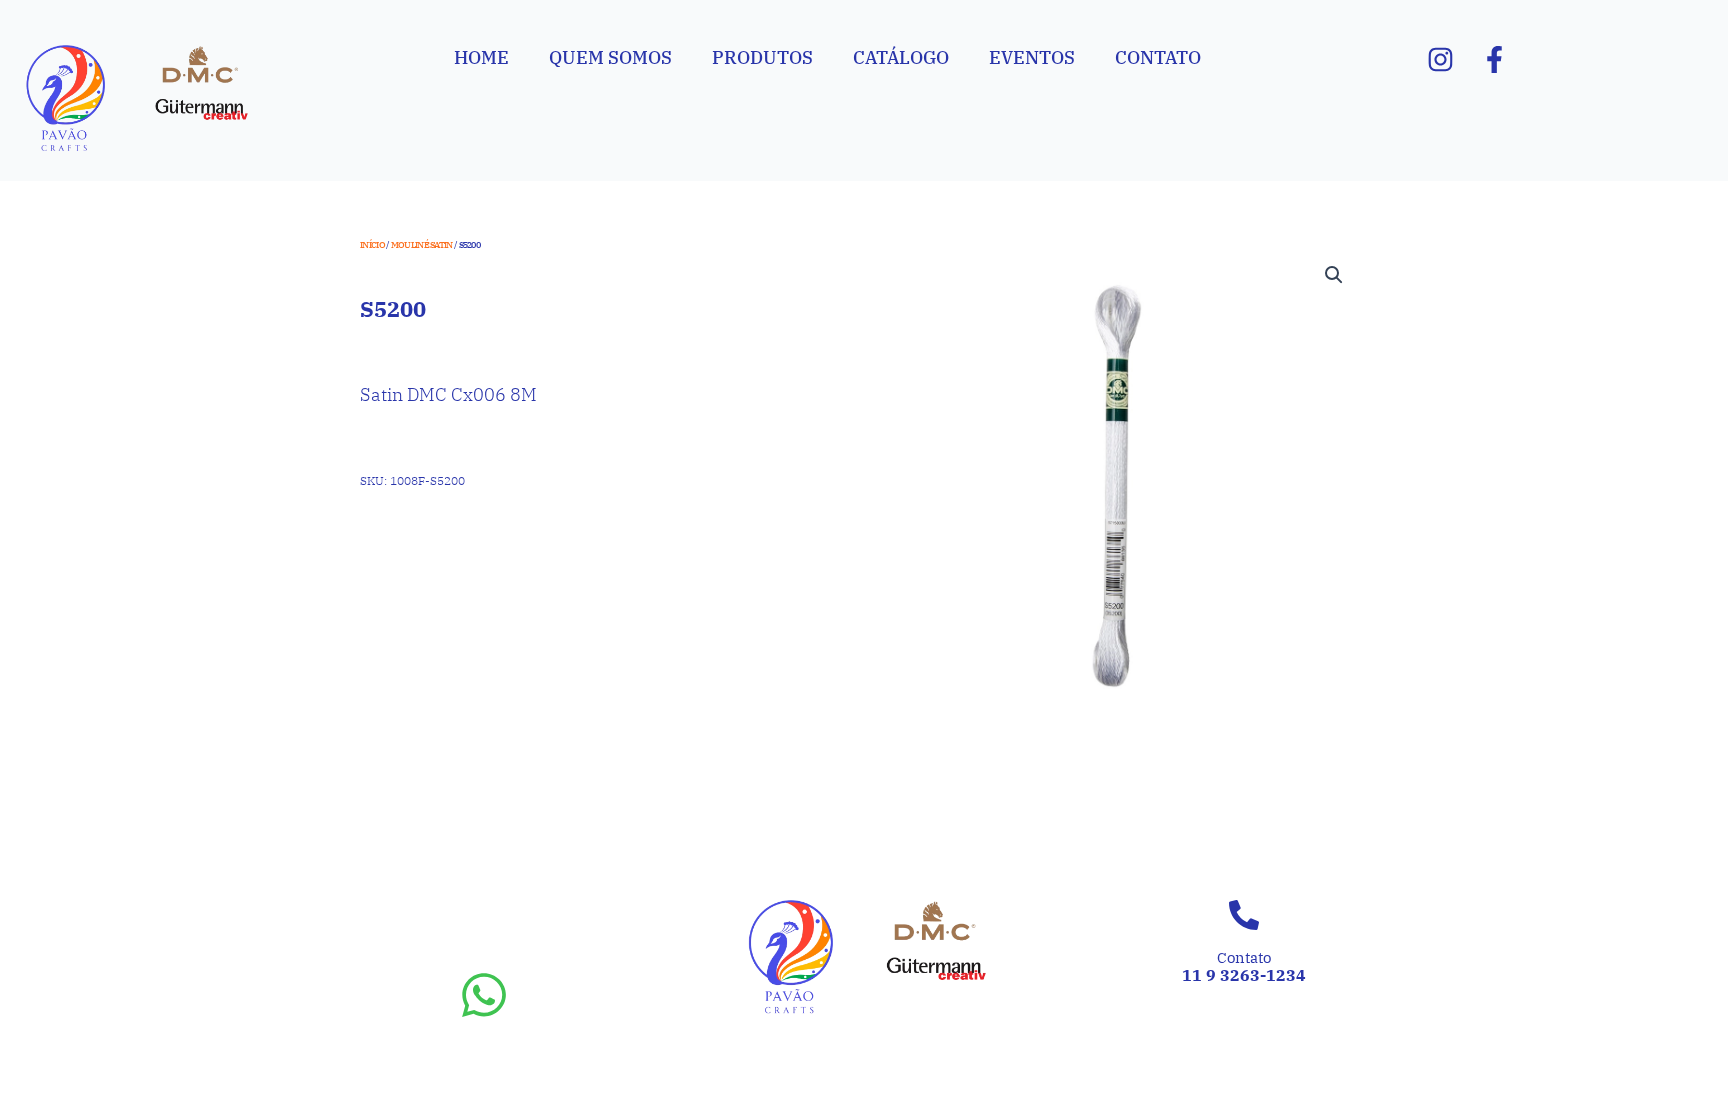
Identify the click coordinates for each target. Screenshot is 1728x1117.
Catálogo (901, 57)
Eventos (1032, 57)
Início (372, 244)
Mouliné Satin (422, 244)
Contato (1158, 57)
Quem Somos (610, 57)
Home (481, 57)
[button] (1334, 275)
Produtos (762, 57)
